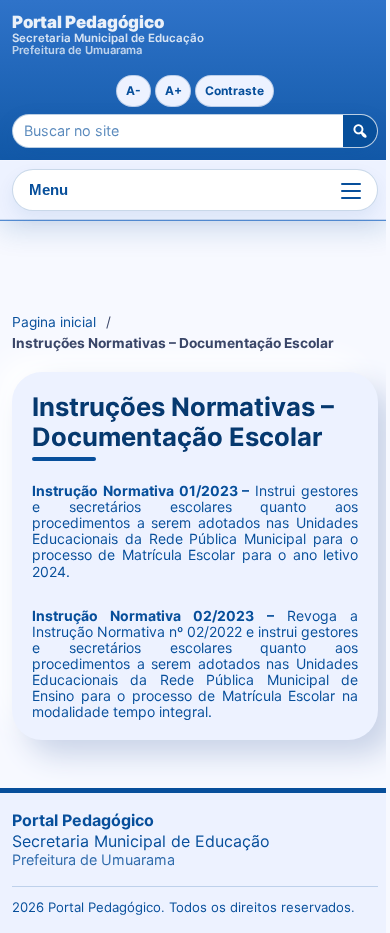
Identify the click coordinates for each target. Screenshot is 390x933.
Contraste (234, 90)
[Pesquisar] (360, 131)
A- (133, 90)
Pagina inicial (54, 322)
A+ (173, 90)
